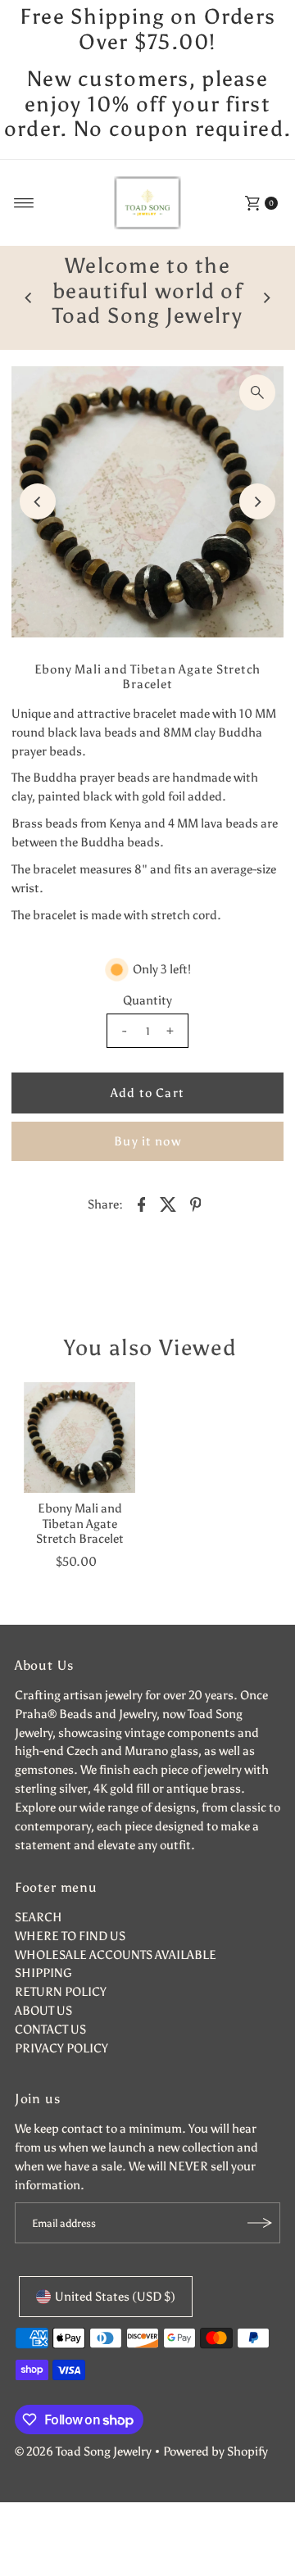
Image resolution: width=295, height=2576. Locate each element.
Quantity (147, 1000)
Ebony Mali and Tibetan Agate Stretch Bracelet (80, 1523)
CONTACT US (50, 2029)
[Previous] (29, 297)
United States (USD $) (115, 2296)
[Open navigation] (24, 203)
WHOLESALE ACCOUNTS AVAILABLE (116, 1955)
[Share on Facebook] (142, 1204)
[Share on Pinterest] (196, 1204)
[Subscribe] (260, 2223)
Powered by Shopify (216, 2451)
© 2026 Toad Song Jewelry (83, 2451)
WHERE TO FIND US (70, 1936)
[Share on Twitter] (169, 1204)
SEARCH (39, 1917)
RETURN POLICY (61, 1991)
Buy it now (147, 1141)
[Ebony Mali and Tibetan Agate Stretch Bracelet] (79, 1438)
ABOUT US (43, 2010)
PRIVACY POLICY (61, 2048)
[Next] (266, 297)
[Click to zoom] (257, 392)
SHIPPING (43, 1973)
